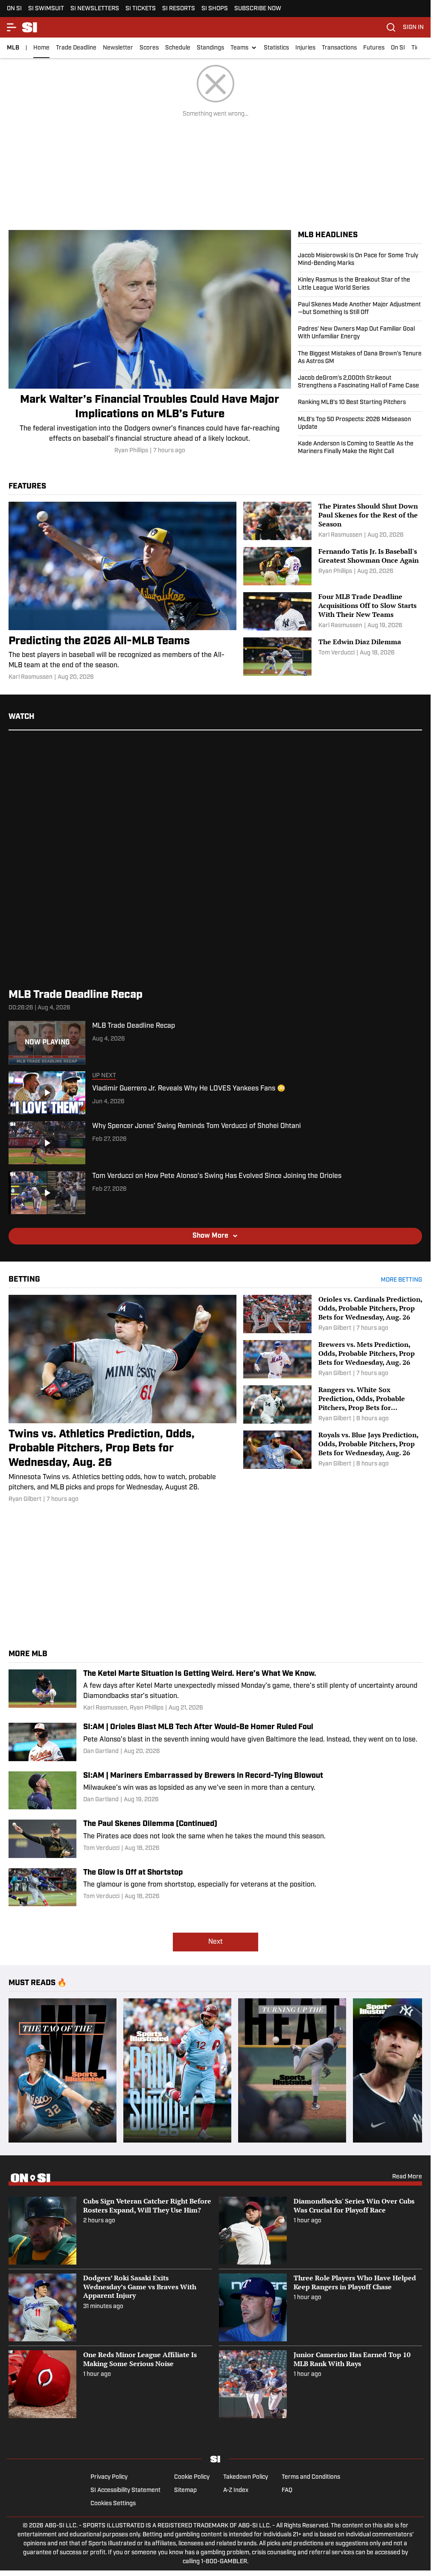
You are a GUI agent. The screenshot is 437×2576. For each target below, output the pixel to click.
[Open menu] (12, 27)
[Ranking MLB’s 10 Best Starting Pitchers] (360, 403)
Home (41, 48)
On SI (398, 48)
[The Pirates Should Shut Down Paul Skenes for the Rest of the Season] (333, 521)
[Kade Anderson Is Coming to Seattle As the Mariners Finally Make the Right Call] (360, 446)
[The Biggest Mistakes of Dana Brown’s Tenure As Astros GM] (360, 358)
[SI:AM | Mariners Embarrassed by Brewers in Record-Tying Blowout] (215, 1791)
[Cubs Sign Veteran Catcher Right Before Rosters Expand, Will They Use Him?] (110, 2231)
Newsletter (118, 48)
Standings (210, 48)
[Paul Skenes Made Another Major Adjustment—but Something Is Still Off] (360, 309)
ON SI (14, 9)
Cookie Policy (192, 2477)
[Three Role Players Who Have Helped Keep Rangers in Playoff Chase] (321, 2307)
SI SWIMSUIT (46, 9)
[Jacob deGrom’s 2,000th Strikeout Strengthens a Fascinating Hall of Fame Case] (360, 382)
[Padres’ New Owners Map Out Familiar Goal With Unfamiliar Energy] (360, 333)
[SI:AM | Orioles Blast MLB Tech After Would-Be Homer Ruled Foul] (215, 1742)
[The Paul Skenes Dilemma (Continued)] (215, 1839)
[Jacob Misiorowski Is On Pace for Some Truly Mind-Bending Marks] (360, 262)
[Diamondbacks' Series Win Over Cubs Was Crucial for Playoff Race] (321, 2231)
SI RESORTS (179, 9)
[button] (244, 48)
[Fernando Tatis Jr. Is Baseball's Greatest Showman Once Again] (333, 566)
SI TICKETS (141, 9)
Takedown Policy (246, 2477)
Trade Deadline (76, 48)
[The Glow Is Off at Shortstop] (215, 1887)
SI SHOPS (215, 9)
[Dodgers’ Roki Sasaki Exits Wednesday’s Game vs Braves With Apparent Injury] (110, 2307)
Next (216, 1942)
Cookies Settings (113, 2504)
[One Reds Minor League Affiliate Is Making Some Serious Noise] (110, 2384)
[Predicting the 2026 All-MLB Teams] (122, 592)
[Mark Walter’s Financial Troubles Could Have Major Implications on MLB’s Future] (150, 343)
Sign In (413, 28)
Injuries (305, 48)
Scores (149, 48)
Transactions (339, 48)
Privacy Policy (109, 2477)
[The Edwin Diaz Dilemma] (333, 657)
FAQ (287, 2490)
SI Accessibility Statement (125, 2490)
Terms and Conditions (311, 2477)
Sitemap (185, 2490)
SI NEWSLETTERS (95, 9)
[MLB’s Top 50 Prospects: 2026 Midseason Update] (360, 424)
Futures (374, 48)
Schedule (178, 48)
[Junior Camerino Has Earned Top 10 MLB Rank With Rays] (321, 2384)
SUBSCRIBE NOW (258, 9)
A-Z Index (236, 2490)
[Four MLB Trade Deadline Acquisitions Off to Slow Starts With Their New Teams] (333, 611)
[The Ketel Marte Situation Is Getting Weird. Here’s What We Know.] (215, 1691)
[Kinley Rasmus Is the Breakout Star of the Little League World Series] (360, 284)
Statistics (276, 48)
